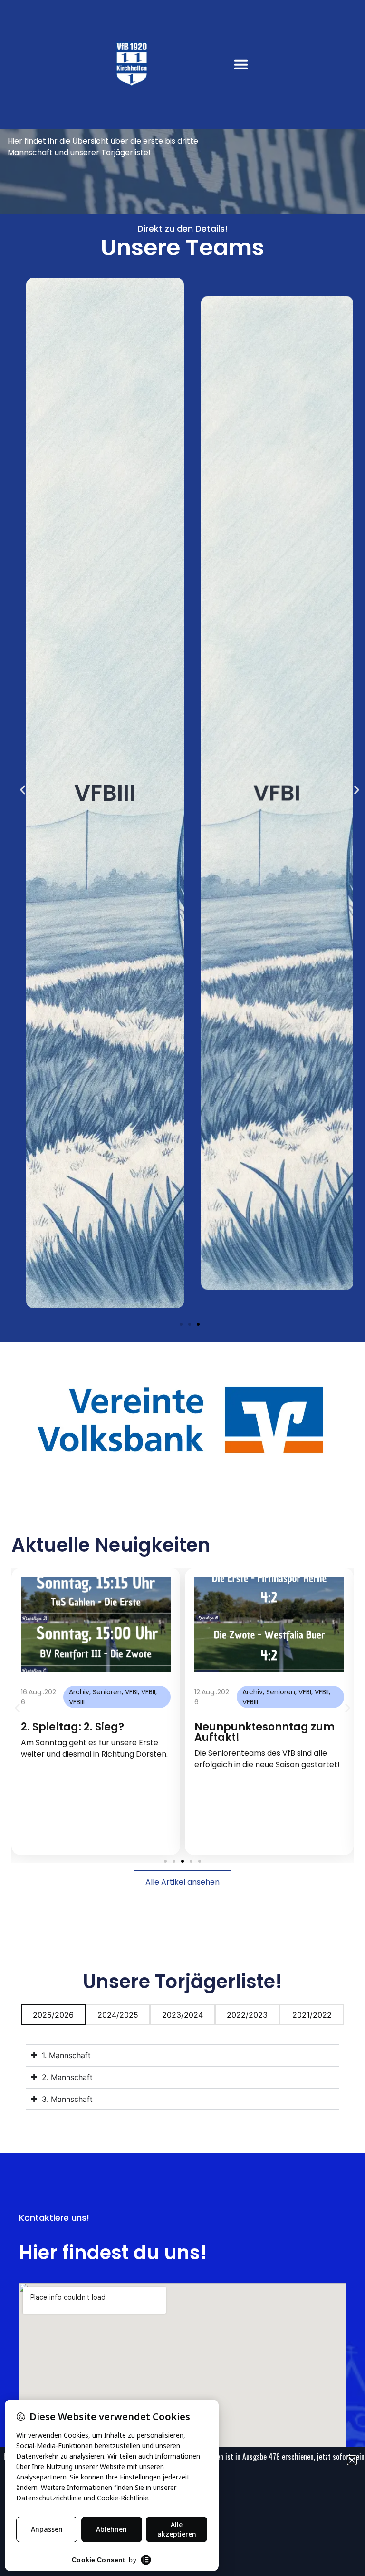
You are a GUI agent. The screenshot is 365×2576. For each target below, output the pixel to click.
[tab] (53, 2015)
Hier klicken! (309, 2457)
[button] (241, 64)
